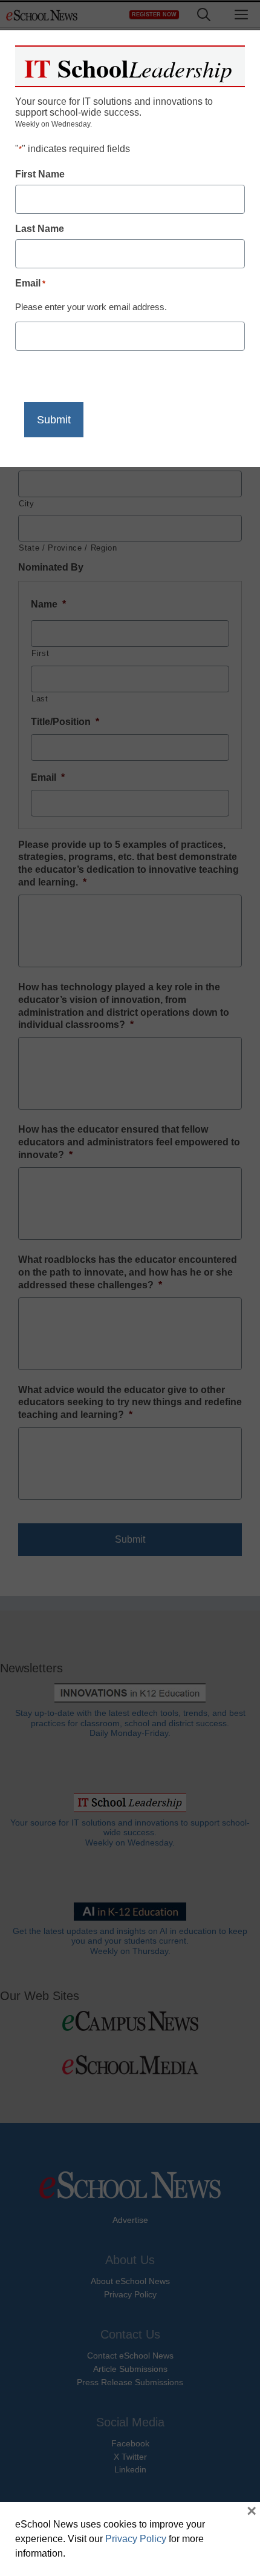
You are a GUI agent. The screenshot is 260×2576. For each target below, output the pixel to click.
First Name (40, 174)
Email (30, 283)
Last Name (40, 229)
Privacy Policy (136, 2539)
